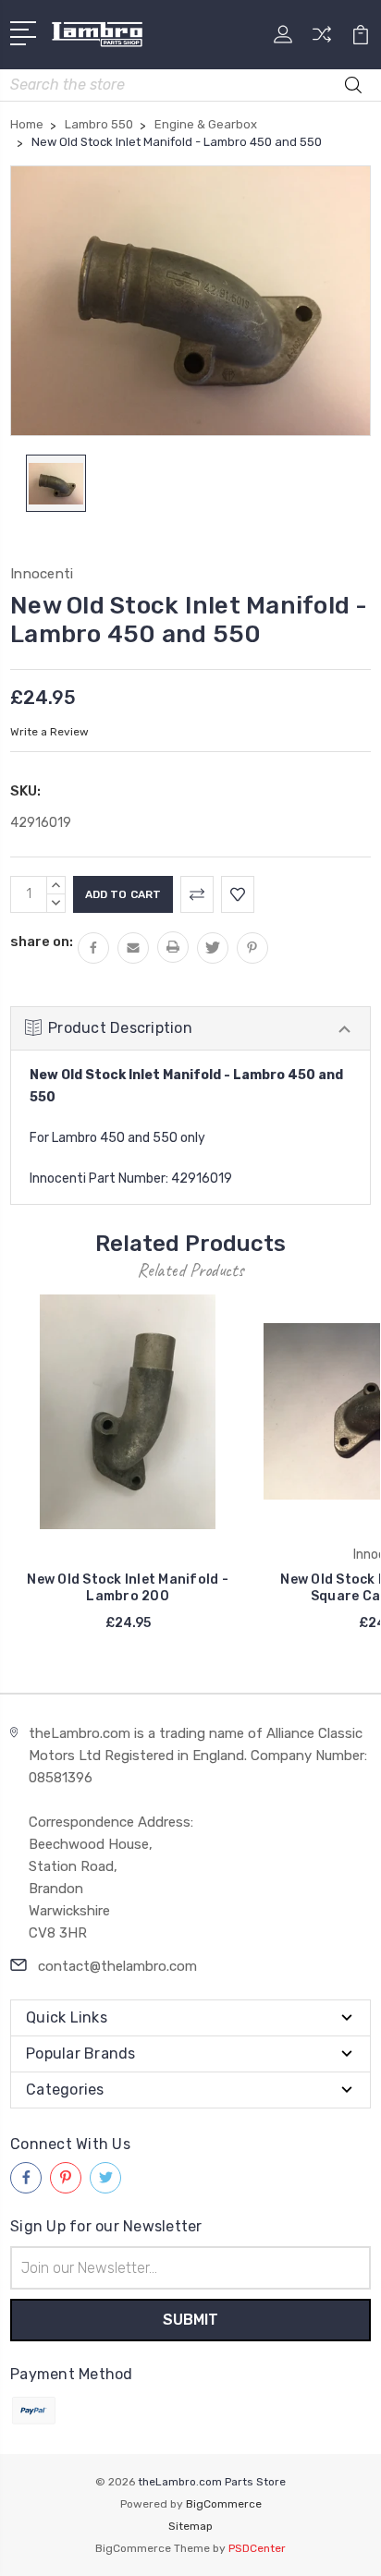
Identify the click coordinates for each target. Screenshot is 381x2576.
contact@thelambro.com (117, 1966)
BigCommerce (224, 2504)
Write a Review (49, 732)
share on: (42, 942)
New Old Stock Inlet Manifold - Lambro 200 (128, 1588)
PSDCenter (257, 2548)
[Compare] (322, 40)
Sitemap (190, 2526)
